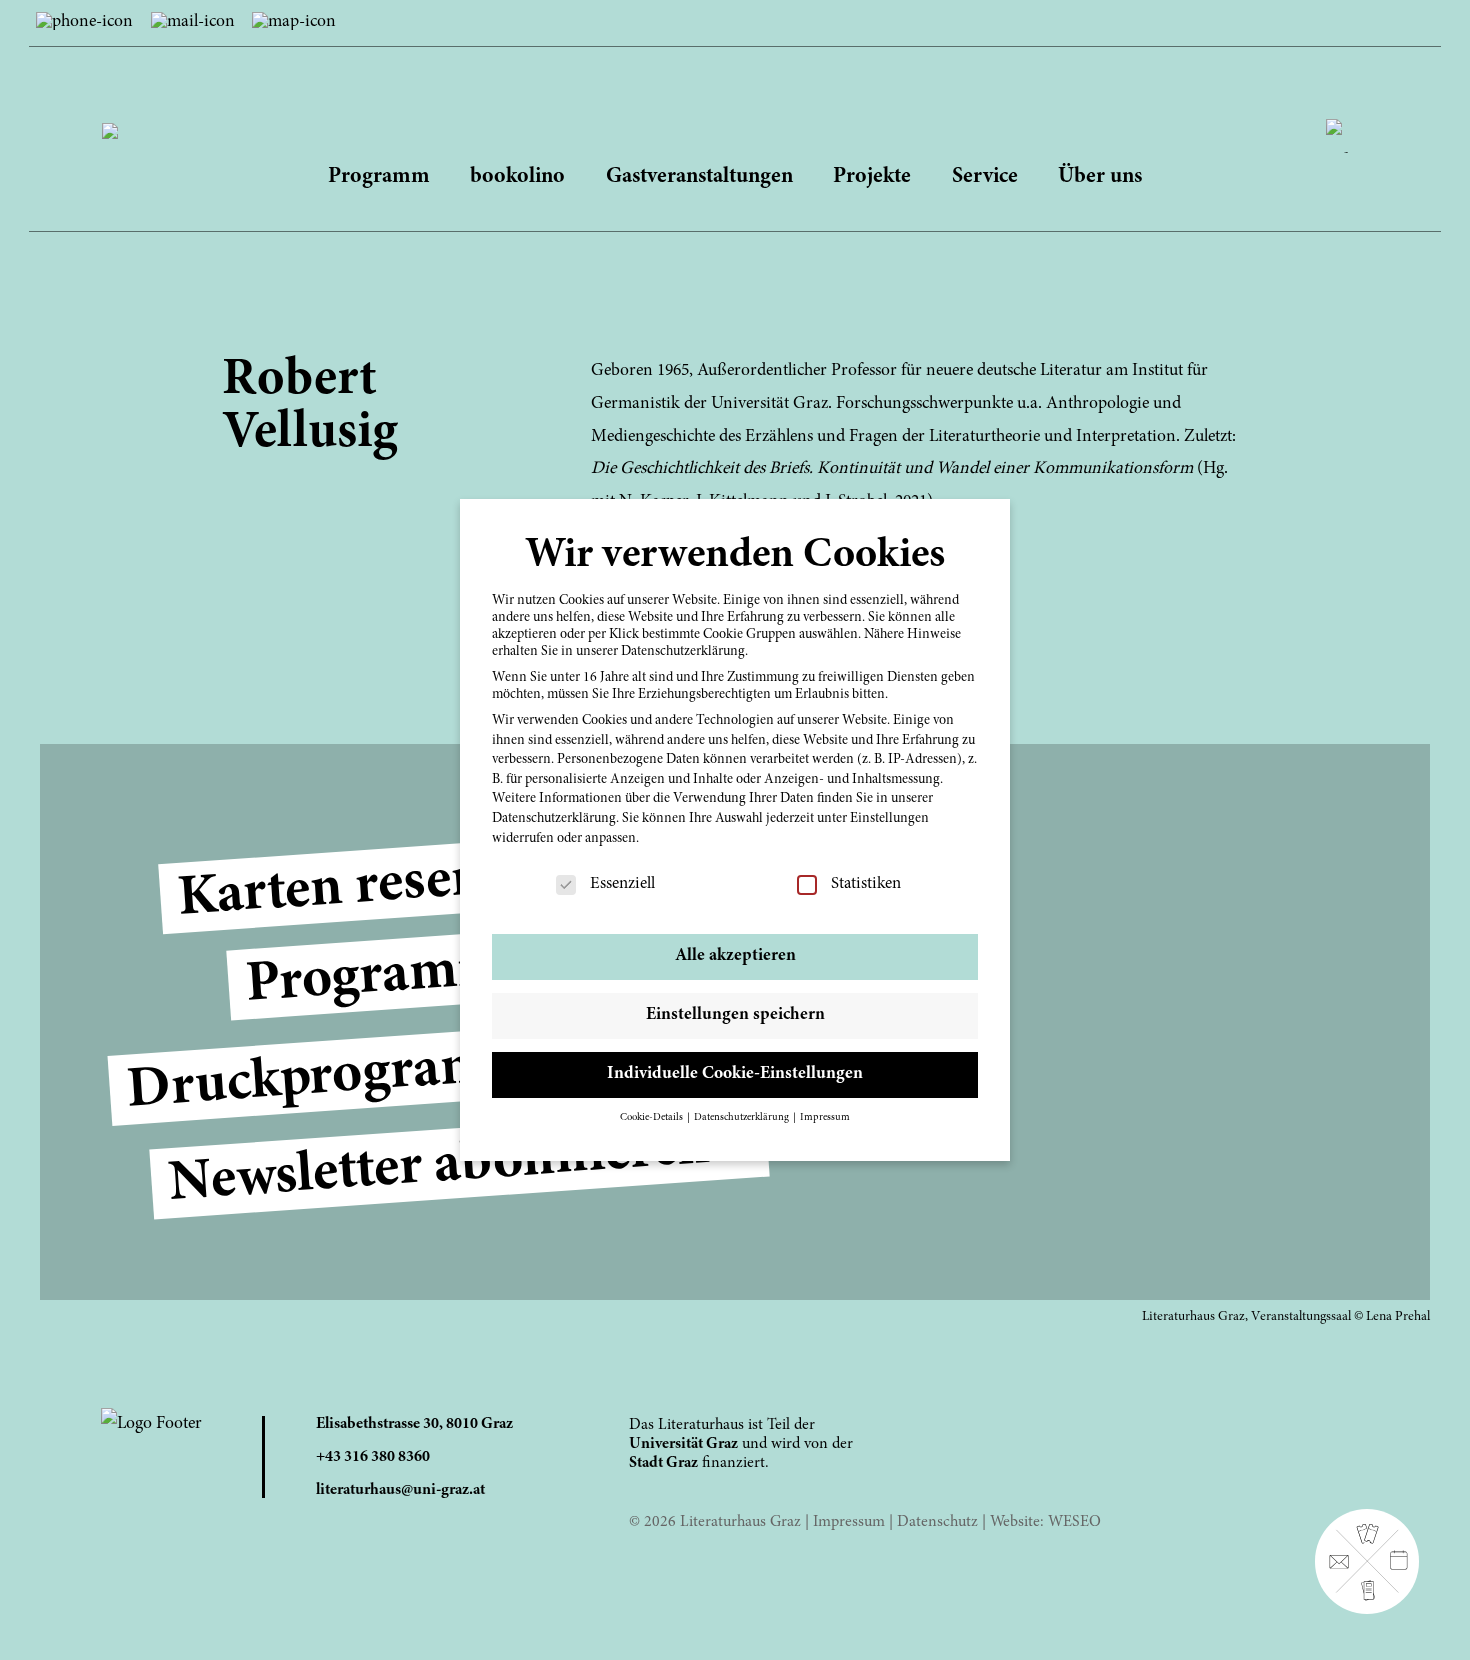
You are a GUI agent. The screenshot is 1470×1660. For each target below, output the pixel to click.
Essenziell (622, 884)
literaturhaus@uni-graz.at (400, 1490)
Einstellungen (889, 819)
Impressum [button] (825, 1117)
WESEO (1074, 1522)
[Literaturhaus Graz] (734, 111)
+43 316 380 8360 (373, 1457)
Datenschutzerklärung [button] (742, 1117)
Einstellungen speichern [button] (735, 1015)
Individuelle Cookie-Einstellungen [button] (735, 1074)
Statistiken (866, 884)
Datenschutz (937, 1522)
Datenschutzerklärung (554, 819)
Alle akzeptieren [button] (735, 956)
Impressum (849, 1522)
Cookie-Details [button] (652, 1117)
